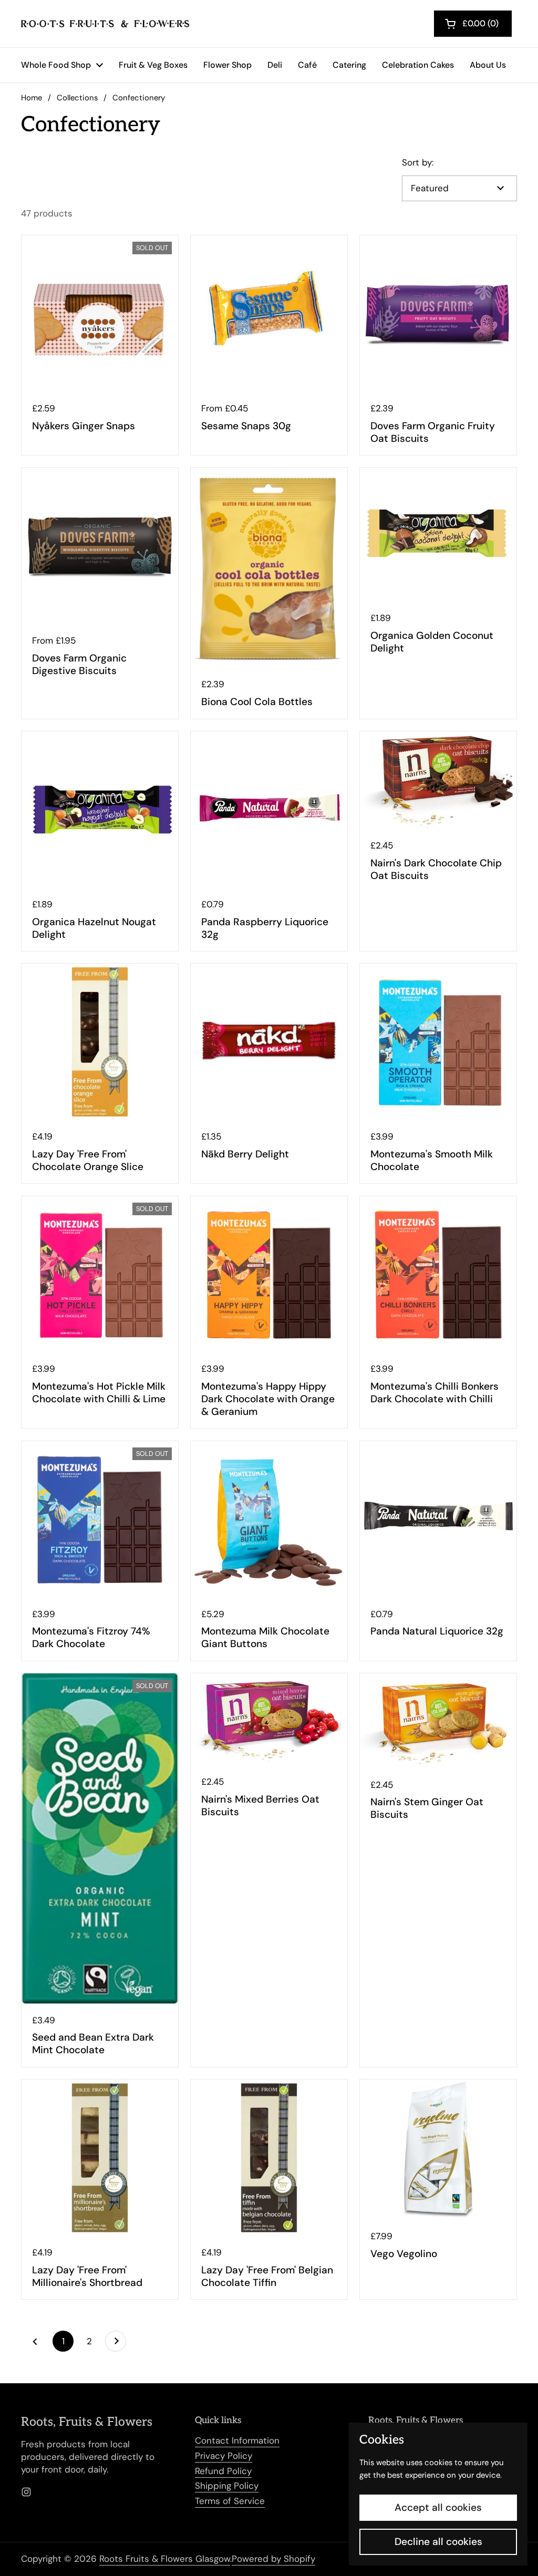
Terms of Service (230, 2501)
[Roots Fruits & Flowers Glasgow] (105, 24)
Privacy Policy (224, 2456)
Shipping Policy (227, 2486)
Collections (77, 98)
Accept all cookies (438, 2507)
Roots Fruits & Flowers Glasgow (165, 2559)
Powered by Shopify (273, 2559)
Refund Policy (223, 2471)
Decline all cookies (438, 2542)
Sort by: (418, 162)
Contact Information (237, 2440)
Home (32, 98)
